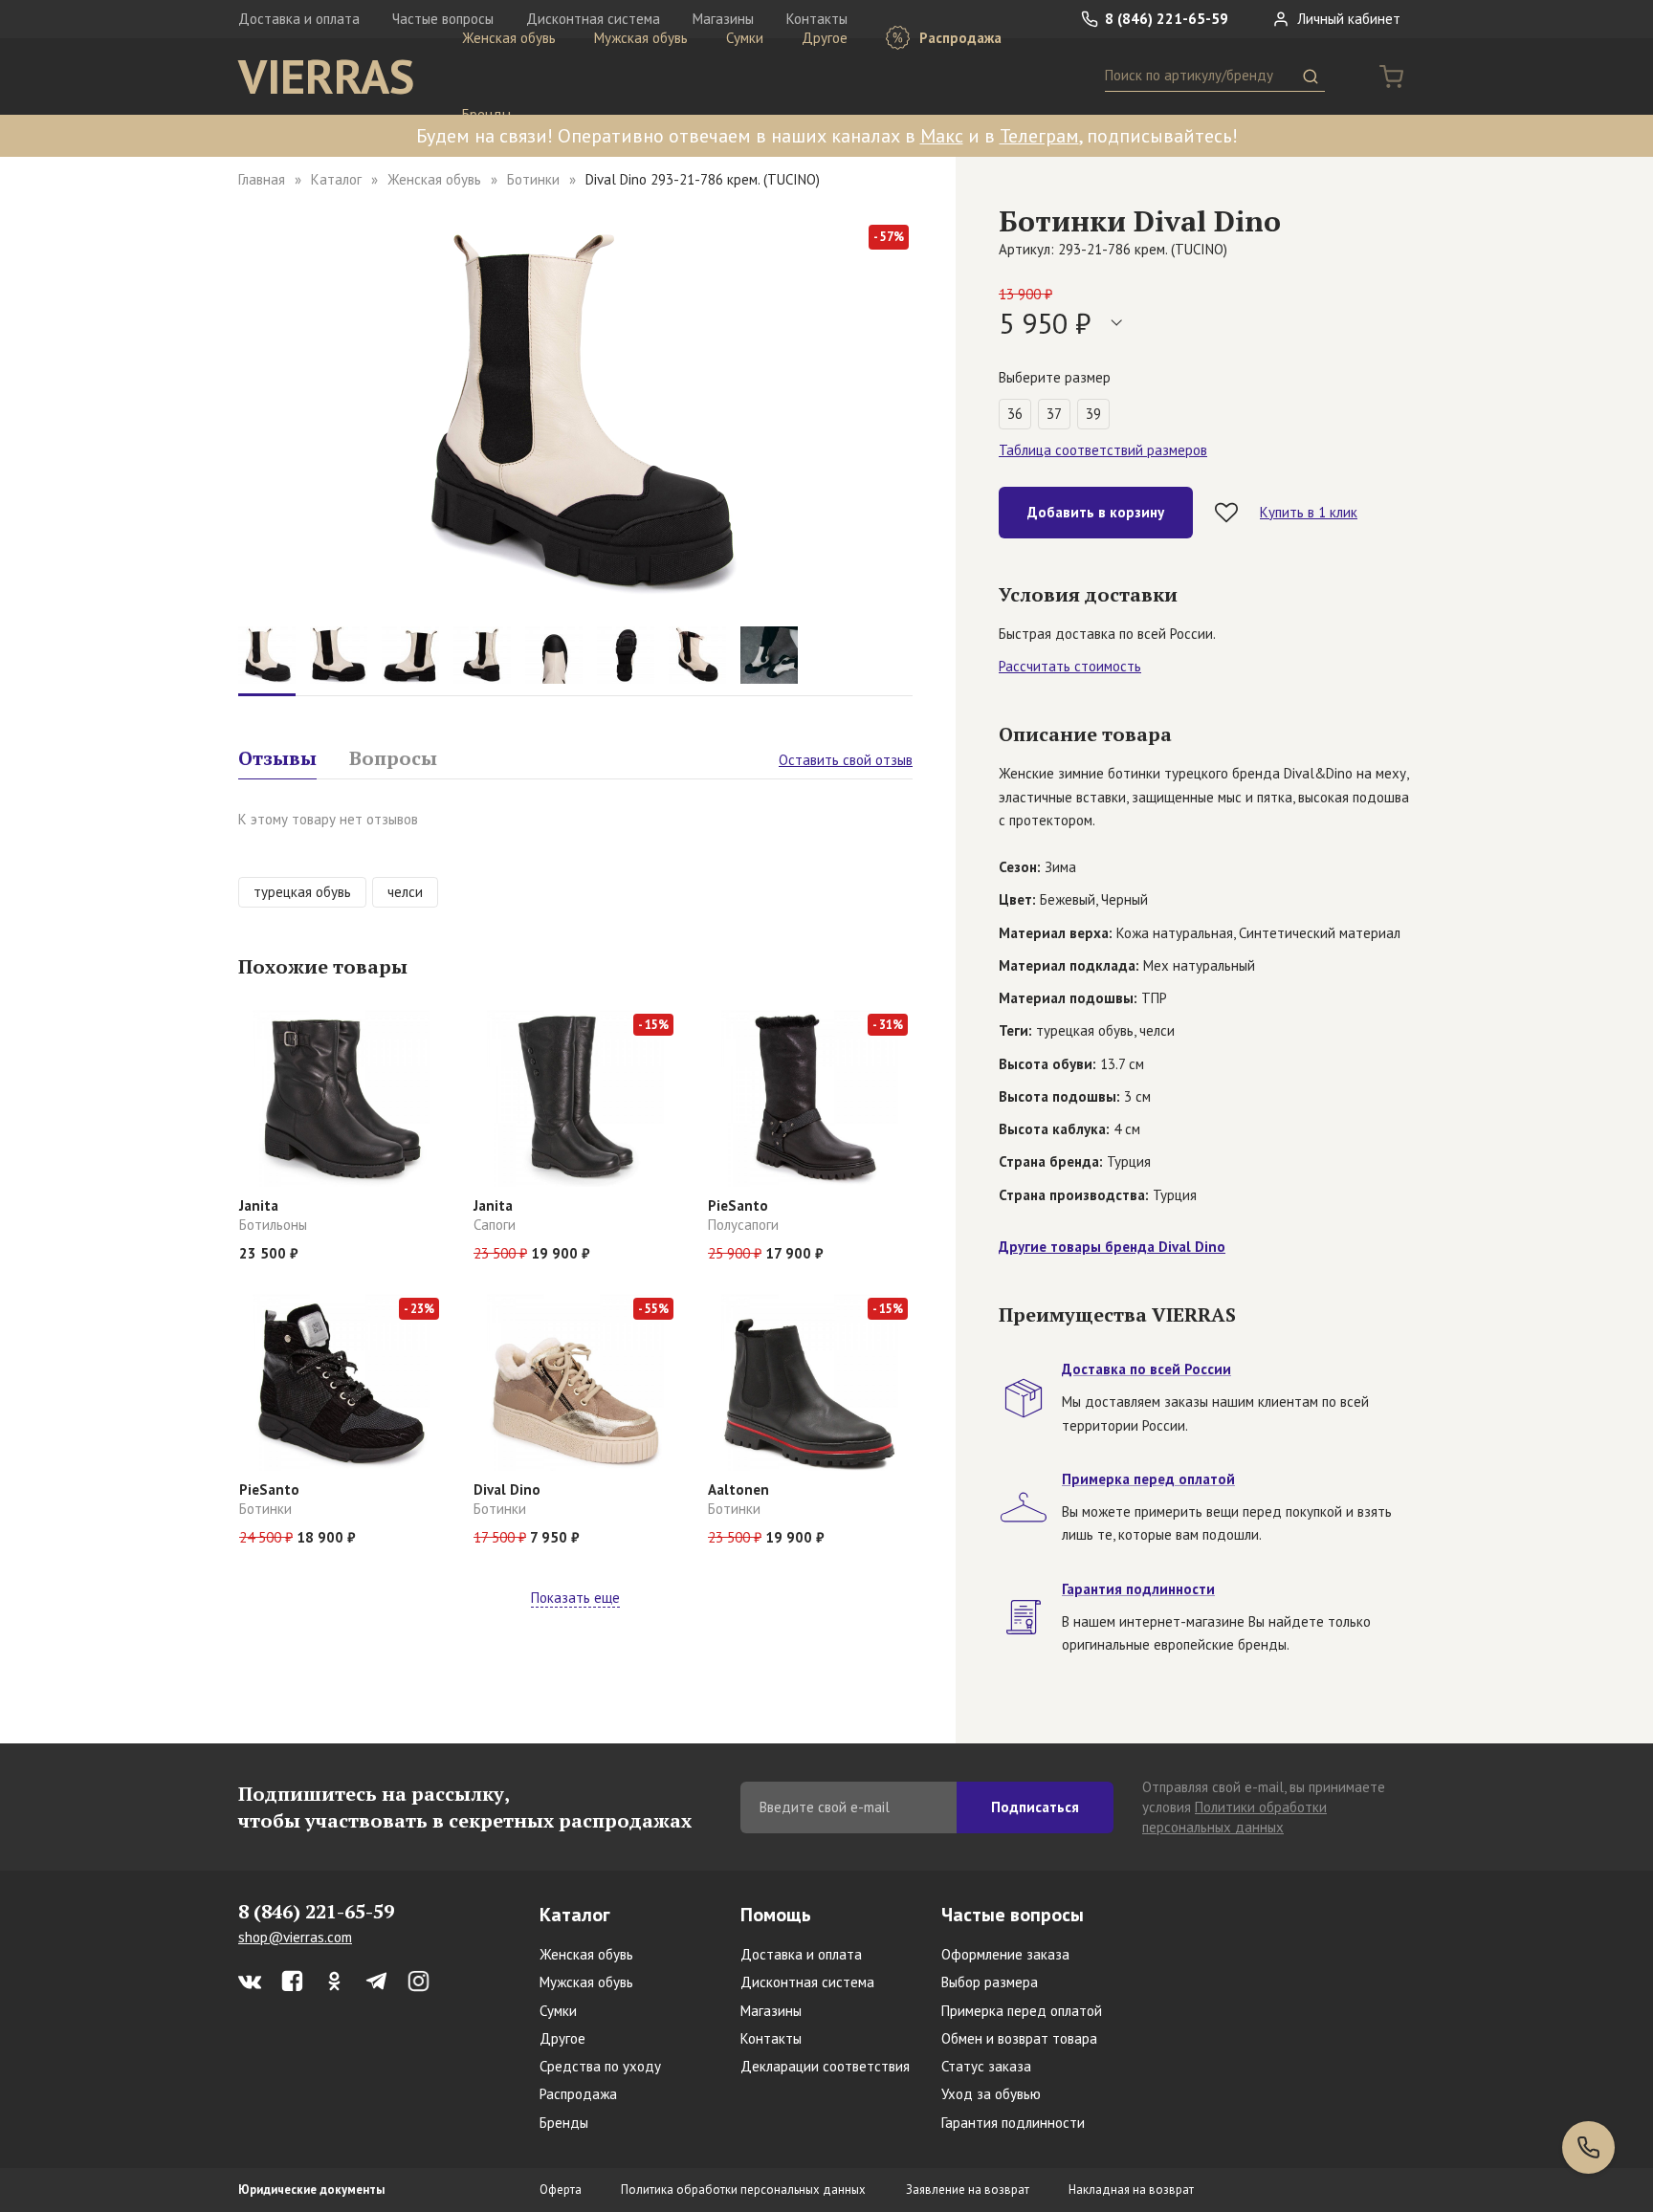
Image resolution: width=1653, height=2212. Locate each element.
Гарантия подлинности (1013, 2123)
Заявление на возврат (968, 2190)
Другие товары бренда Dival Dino (1112, 1247)
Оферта (561, 2190)
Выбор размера (990, 1982)
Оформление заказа (1005, 1954)
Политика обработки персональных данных (743, 2190)
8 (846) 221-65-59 (1165, 19)
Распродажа (959, 38)
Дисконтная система (807, 1982)
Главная (262, 179)
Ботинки (533, 179)
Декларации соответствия (825, 2066)
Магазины (771, 2011)
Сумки (745, 38)
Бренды (486, 114)
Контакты (771, 2038)
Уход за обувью (991, 2094)
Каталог (336, 179)
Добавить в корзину (1096, 512)
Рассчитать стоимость (1070, 666)
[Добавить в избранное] (1226, 513)
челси (405, 892)
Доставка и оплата (299, 19)
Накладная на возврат (1131, 2190)
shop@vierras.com (295, 1937)
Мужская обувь (641, 38)
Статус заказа (986, 2066)
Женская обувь (509, 38)
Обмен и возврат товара (1019, 2038)
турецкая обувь (302, 892)
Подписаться (1035, 1807)
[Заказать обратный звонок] (1588, 2147)
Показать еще (575, 1598)
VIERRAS (326, 77)
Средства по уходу (600, 2066)
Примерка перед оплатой (1022, 2011)
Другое (825, 38)
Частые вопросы (1013, 1915)
